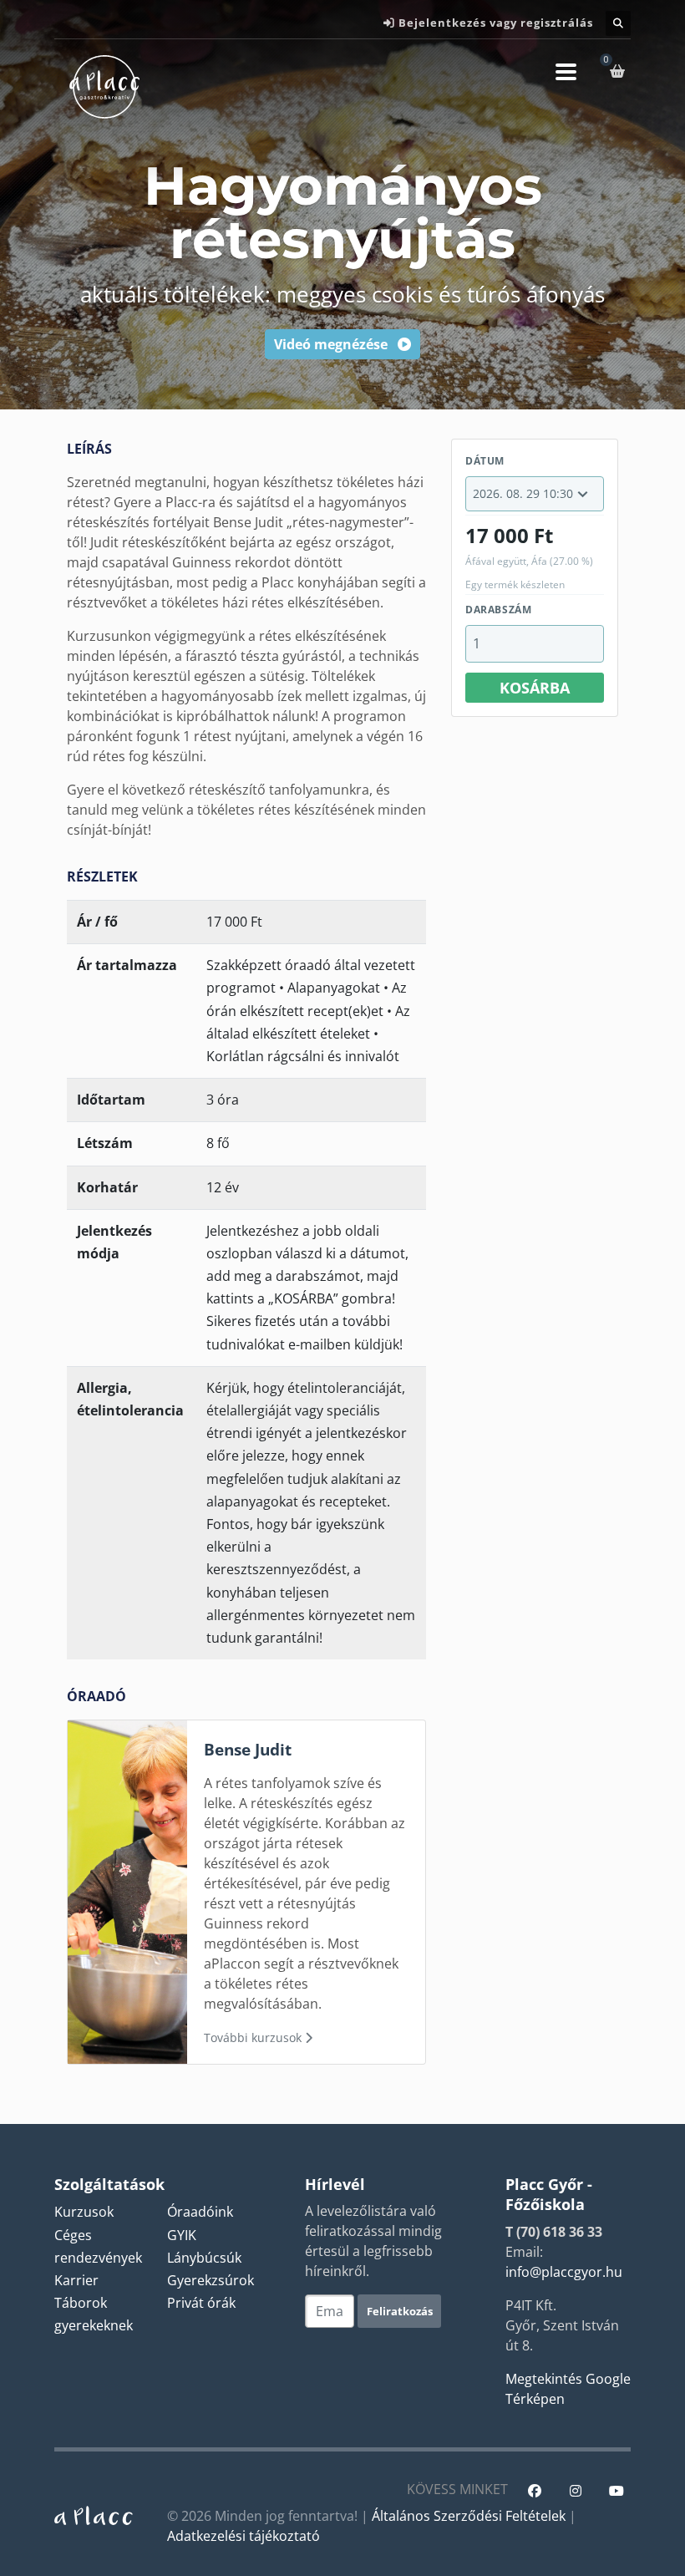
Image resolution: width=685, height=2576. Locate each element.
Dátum (485, 461)
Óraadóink (200, 2212)
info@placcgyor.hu (564, 2272)
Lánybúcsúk (204, 2258)
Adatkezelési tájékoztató (244, 2536)
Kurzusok (84, 2212)
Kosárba (535, 688)
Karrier (76, 2280)
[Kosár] (620, 71)
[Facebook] (534, 2491)
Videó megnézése (332, 344)
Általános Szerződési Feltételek (469, 2516)
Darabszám (498, 610)
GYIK (182, 2235)
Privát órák (201, 2303)
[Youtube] (616, 2491)
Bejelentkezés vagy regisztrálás (496, 23)
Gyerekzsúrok (211, 2280)
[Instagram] (575, 2491)
